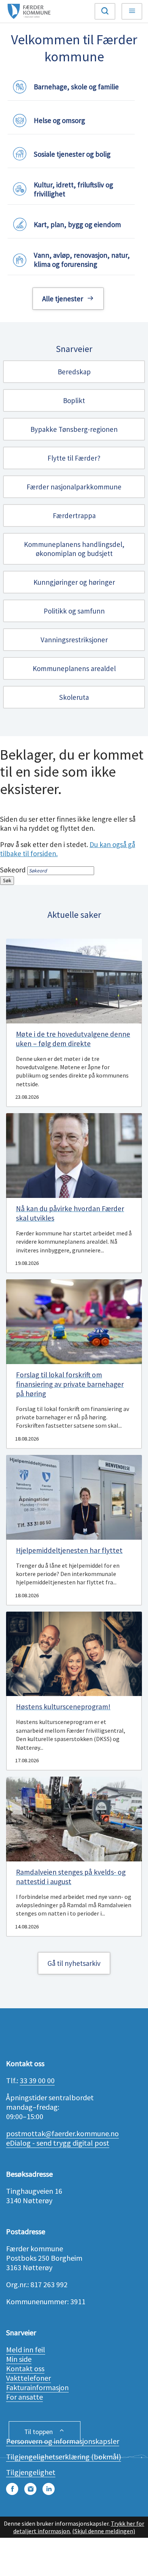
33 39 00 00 (37, 2080)
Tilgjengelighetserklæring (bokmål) (64, 2457)
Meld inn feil (26, 2349)
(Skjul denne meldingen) (104, 2531)
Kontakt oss (25, 2368)
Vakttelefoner (28, 2378)
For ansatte (24, 2397)
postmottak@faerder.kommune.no (62, 2133)
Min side (19, 2359)
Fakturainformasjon (37, 2387)
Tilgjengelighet (31, 2472)
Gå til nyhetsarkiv (74, 1963)
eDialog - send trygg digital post (58, 2143)
